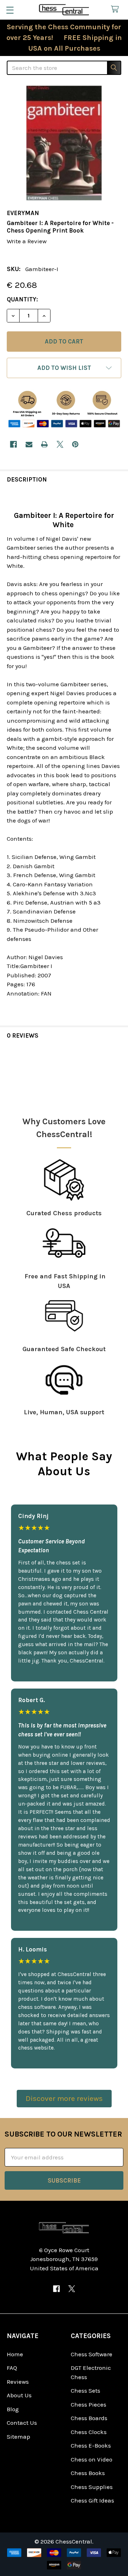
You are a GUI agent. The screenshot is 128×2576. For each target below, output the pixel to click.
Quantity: (22, 299)
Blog (13, 2409)
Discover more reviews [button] (64, 2098)
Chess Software (92, 2354)
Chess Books (88, 2473)
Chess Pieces (89, 2404)
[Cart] (117, 9)
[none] (64, 143)
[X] (60, 444)
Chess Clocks (89, 2432)
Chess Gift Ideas (92, 2500)
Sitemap (18, 2437)
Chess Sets (86, 2391)
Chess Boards (89, 2418)
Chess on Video (92, 2459)
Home (15, 2354)
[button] (64, 368)
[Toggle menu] (10, 10)
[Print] (44, 444)
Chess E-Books (91, 2445)
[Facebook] (13, 444)
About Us (19, 2395)
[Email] (29, 444)
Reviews (18, 2382)
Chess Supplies (92, 2487)
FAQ (12, 2368)
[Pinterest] (75, 444)
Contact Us (22, 2423)
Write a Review (27, 241)
